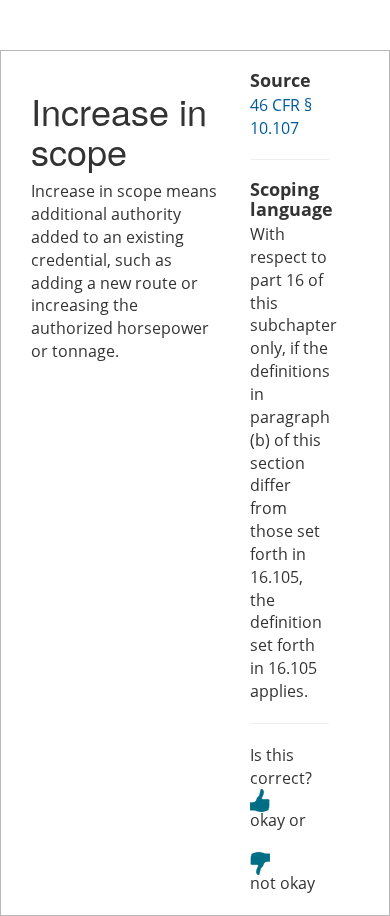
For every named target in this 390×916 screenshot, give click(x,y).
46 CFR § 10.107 (281, 116)
